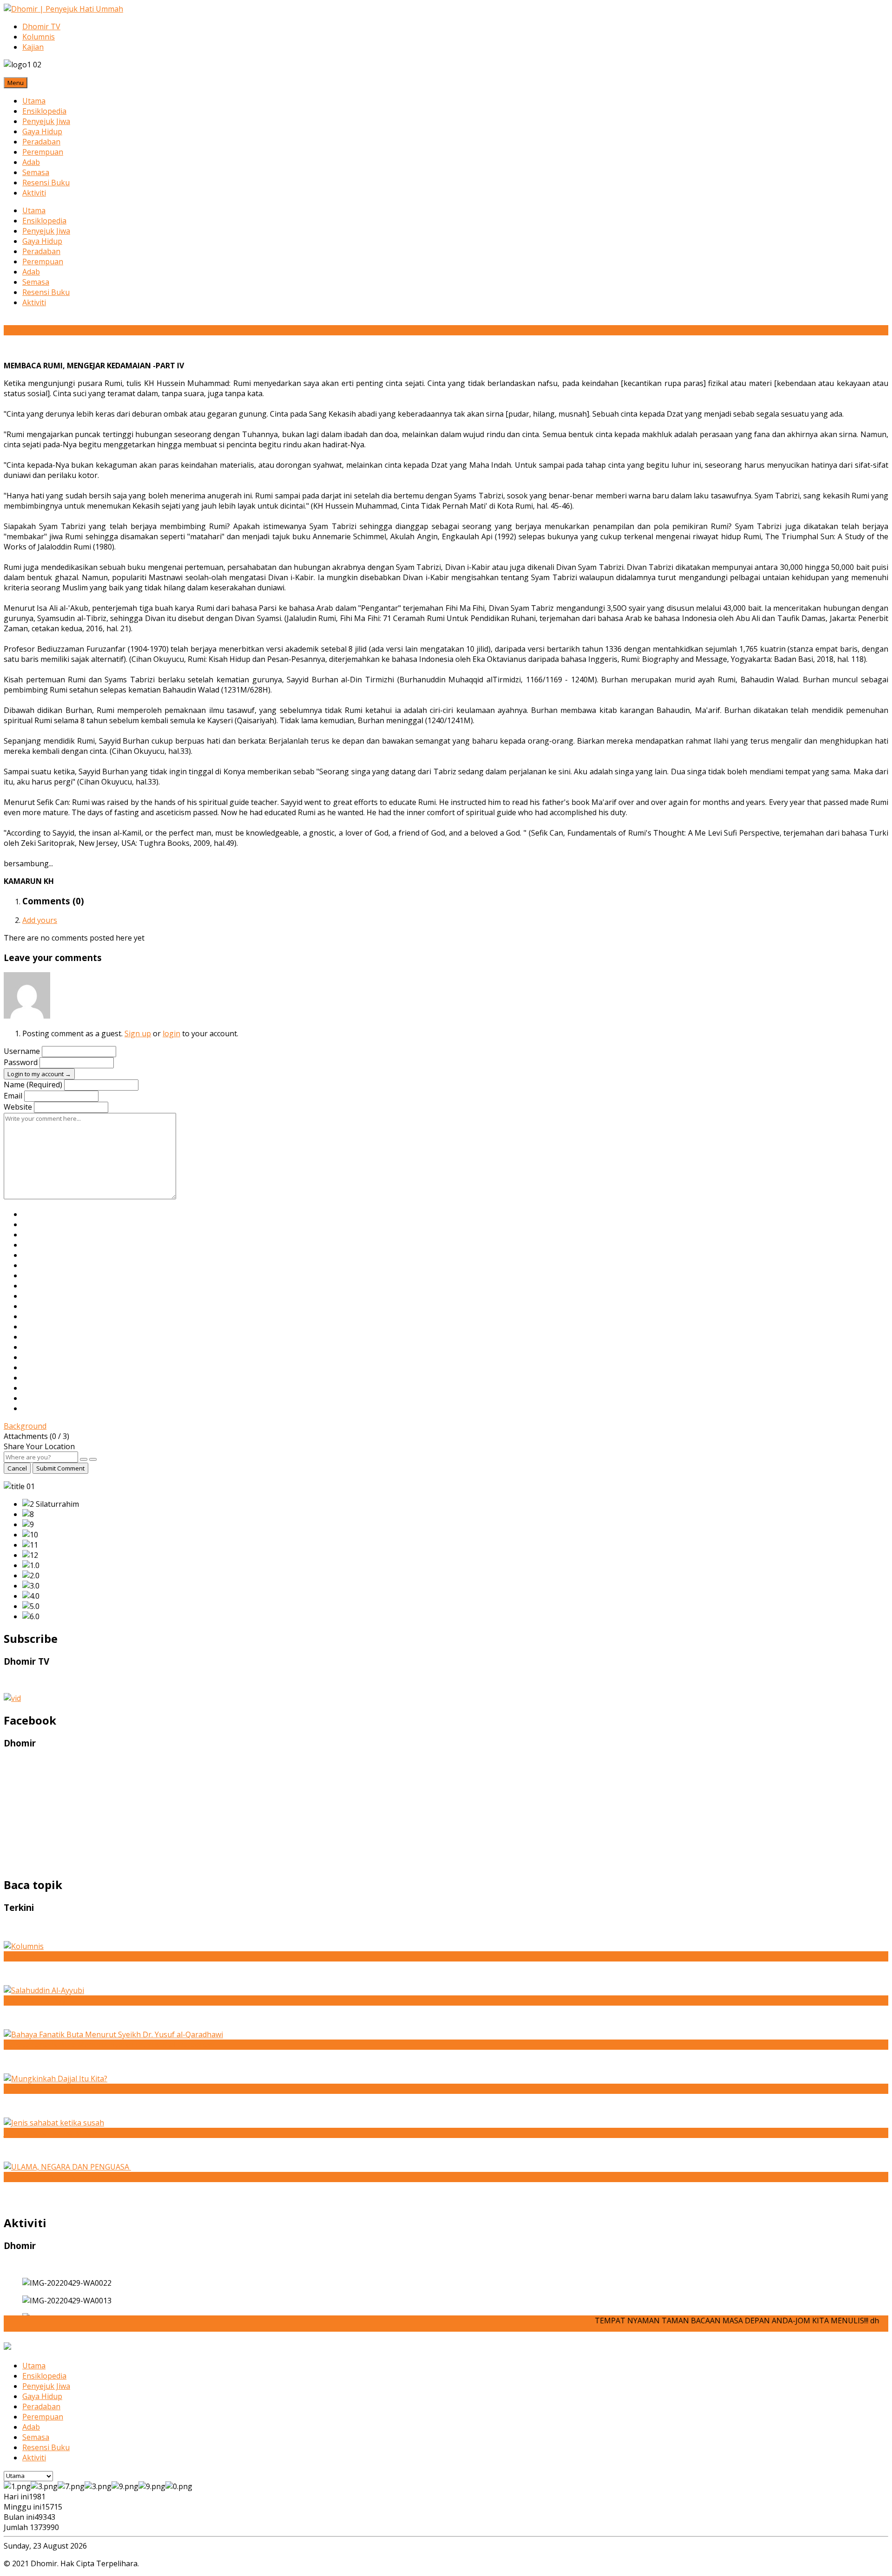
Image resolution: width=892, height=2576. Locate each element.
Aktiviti (34, 193)
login (171, 1033)
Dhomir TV (41, 26)
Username (22, 1051)
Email (13, 1096)
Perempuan (43, 152)
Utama (34, 101)
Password (21, 1062)
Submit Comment (60, 1468)
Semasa (36, 172)
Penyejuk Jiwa (46, 121)
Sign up (138, 1033)
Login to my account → (39, 1074)
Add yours (40, 920)
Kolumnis (39, 37)
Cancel (17, 1468)
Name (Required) (33, 1085)
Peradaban (41, 142)
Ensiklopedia (44, 111)
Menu (16, 83)
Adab (31, 162)
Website (18, 1107)
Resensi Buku (46, 183)
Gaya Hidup (42, 131)
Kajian (33, 47)
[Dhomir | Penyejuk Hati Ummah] (63, 9)
